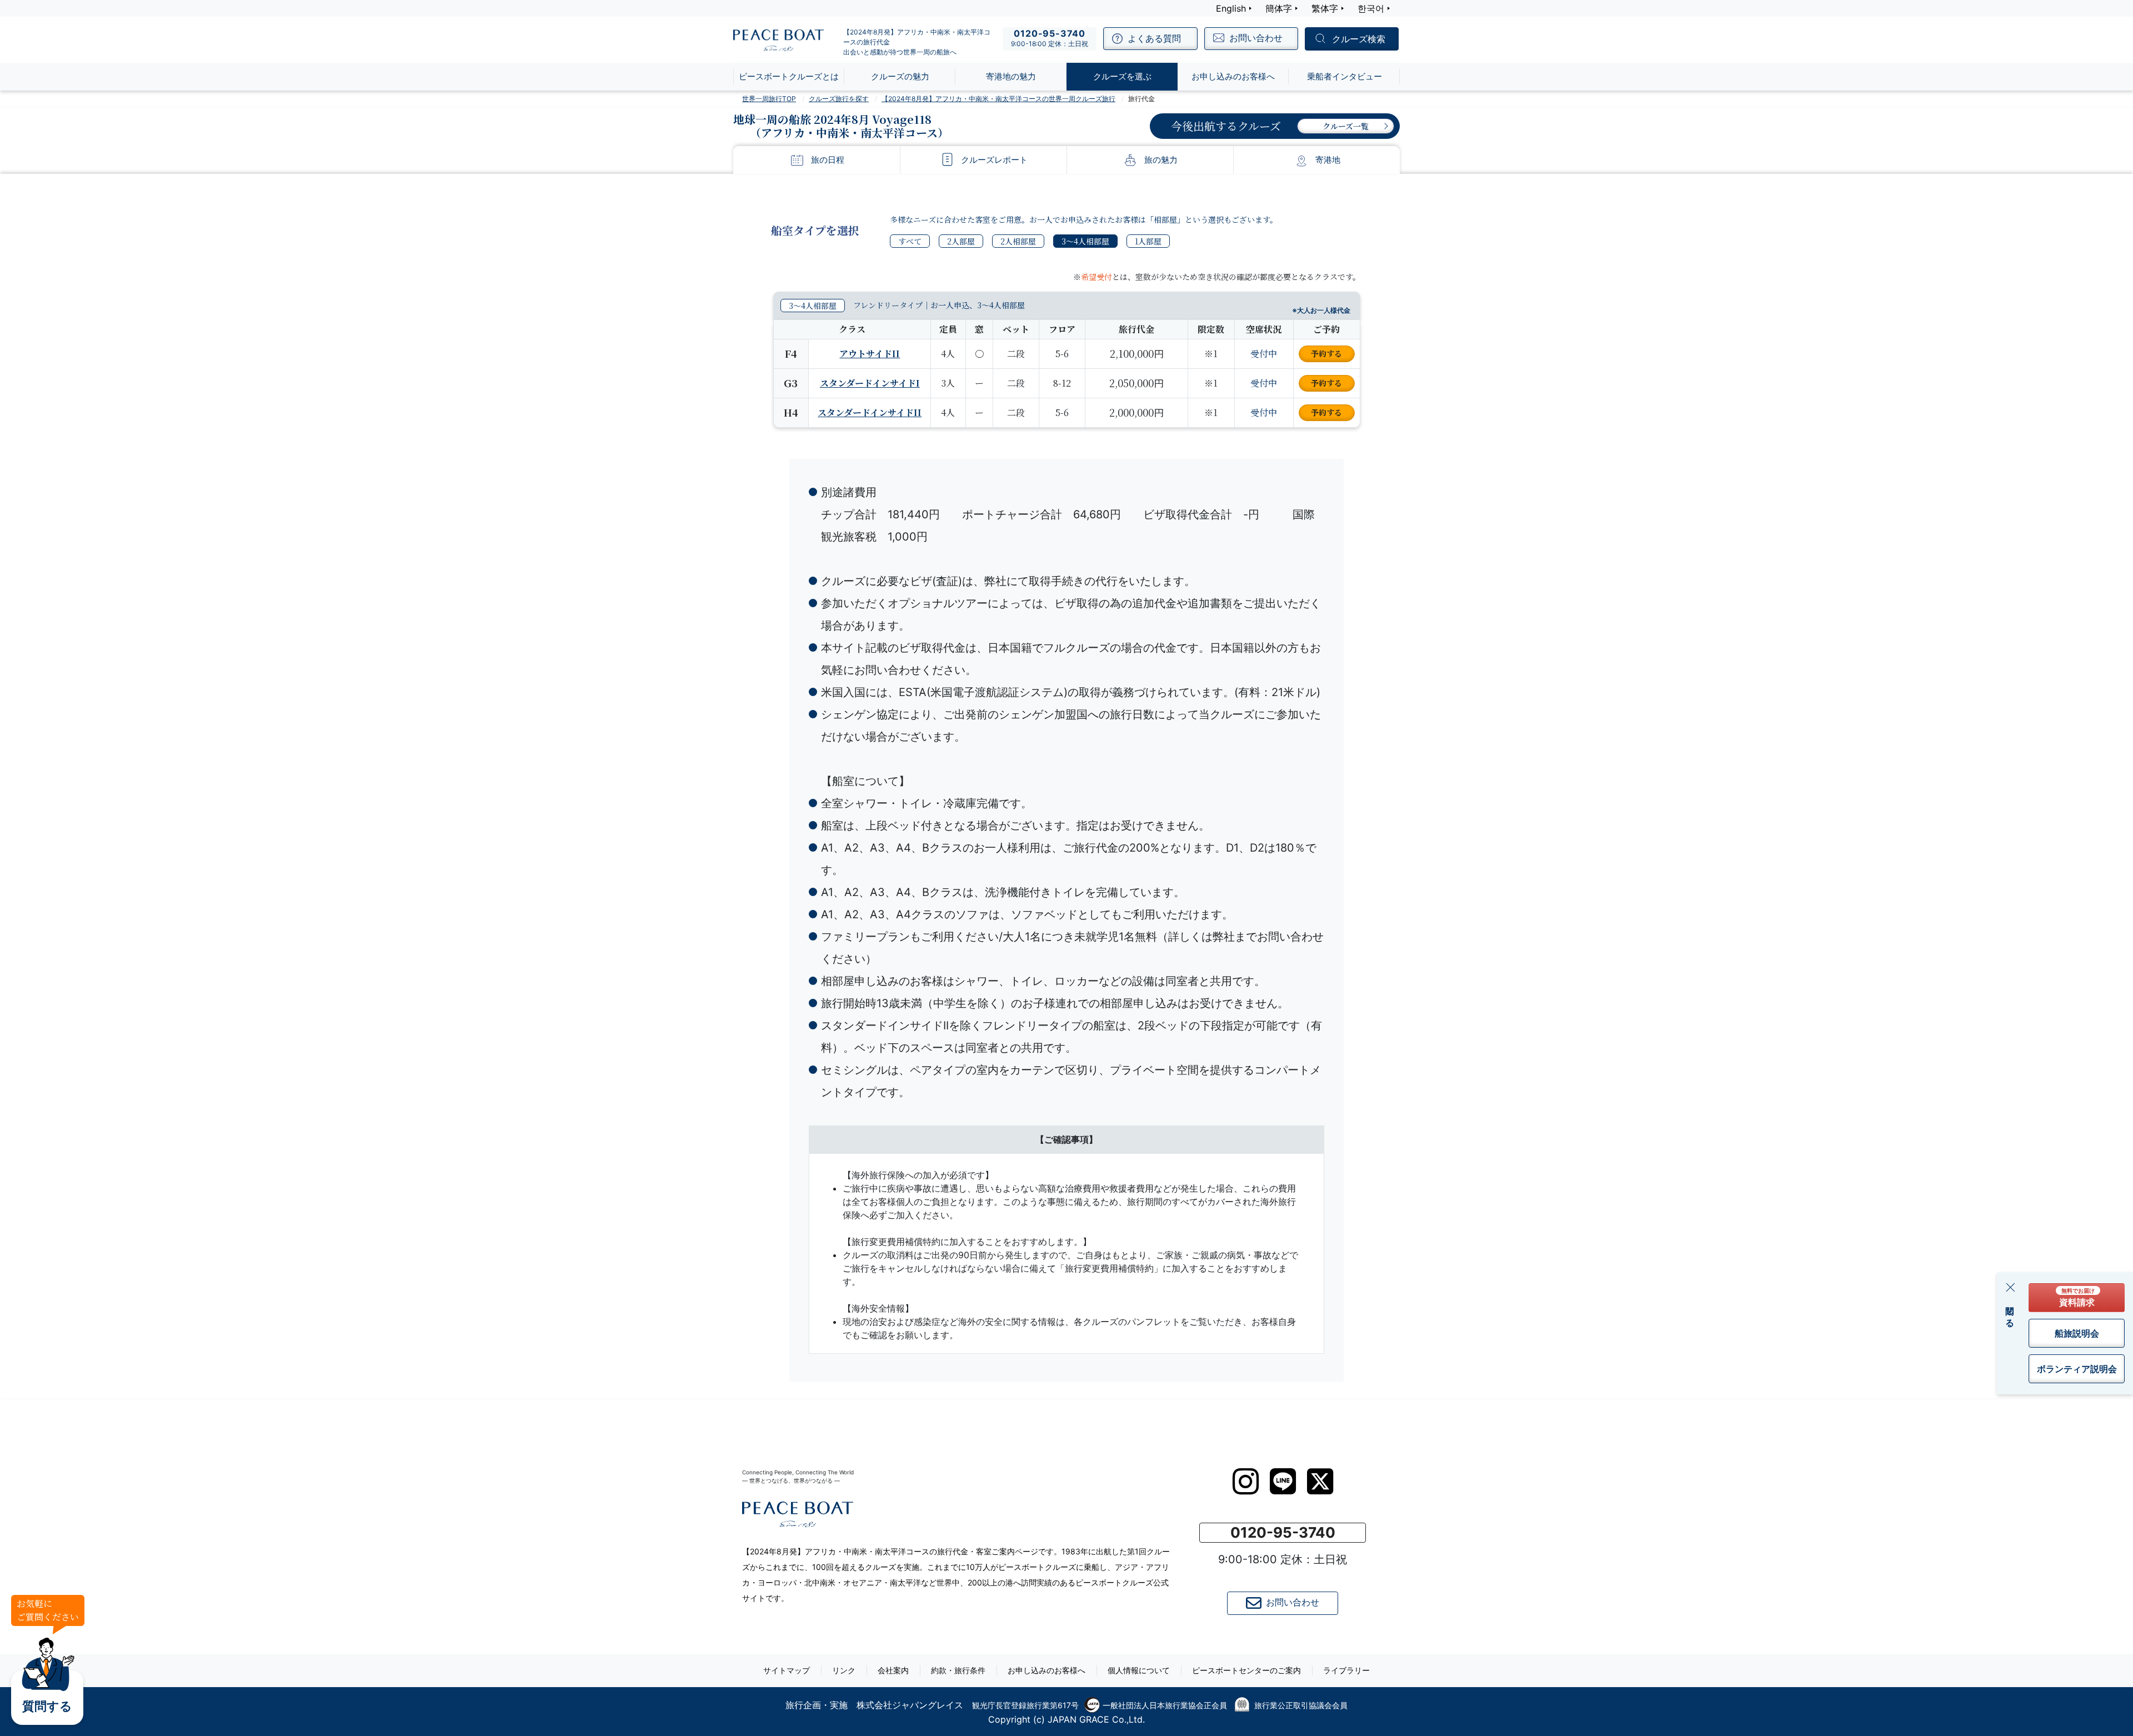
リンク (844, 1670)
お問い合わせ (1293, 1602)
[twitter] (1320, 1482)
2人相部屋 (1018, 241)
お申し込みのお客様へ (1047, 1670)
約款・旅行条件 (958, 1670)
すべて (910, 241)
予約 (1326, 353)
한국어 (1371, 8)
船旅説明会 (2077, 1333)
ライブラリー (1346, 1670)
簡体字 (1279, 8)
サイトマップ (787, 1670)
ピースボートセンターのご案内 (1246, 1670)
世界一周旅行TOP (769, 99)
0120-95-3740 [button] (1283, 1532)
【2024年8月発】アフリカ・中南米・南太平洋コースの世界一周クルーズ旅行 (998, 99)
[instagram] (1246, 1482)
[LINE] (1283, 1481)
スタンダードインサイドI (870, 383)
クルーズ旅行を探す (839, 99)
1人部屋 (1148, 241)
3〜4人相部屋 (1085, 241)
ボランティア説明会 (2077, 1369)
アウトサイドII (870, 354)
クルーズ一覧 (1346, 126)
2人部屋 (961, 241)
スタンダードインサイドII (870, 412)
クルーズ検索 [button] (1359, 39)
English (1231, 8)
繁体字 (1325, 8)
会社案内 (893, 1670)
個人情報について (1139, 1670)
